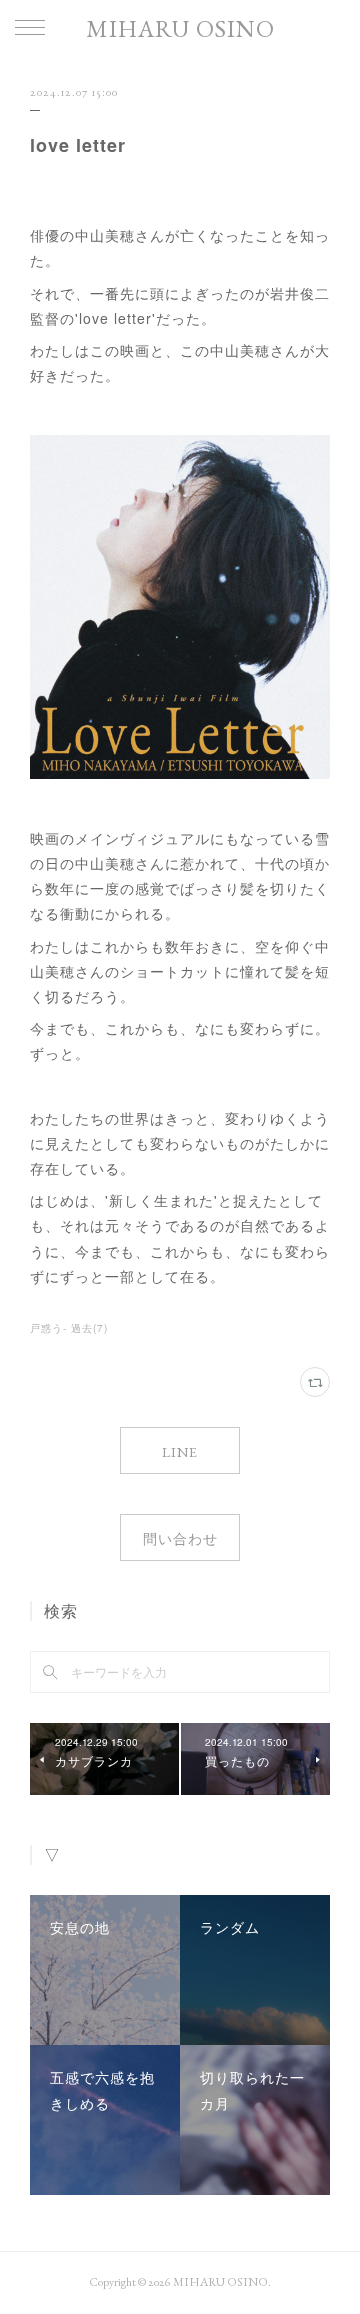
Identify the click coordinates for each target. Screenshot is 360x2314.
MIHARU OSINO (180, 28)
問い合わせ (180, 1539)
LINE (180, 1452)
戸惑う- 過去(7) (69, 1328)
